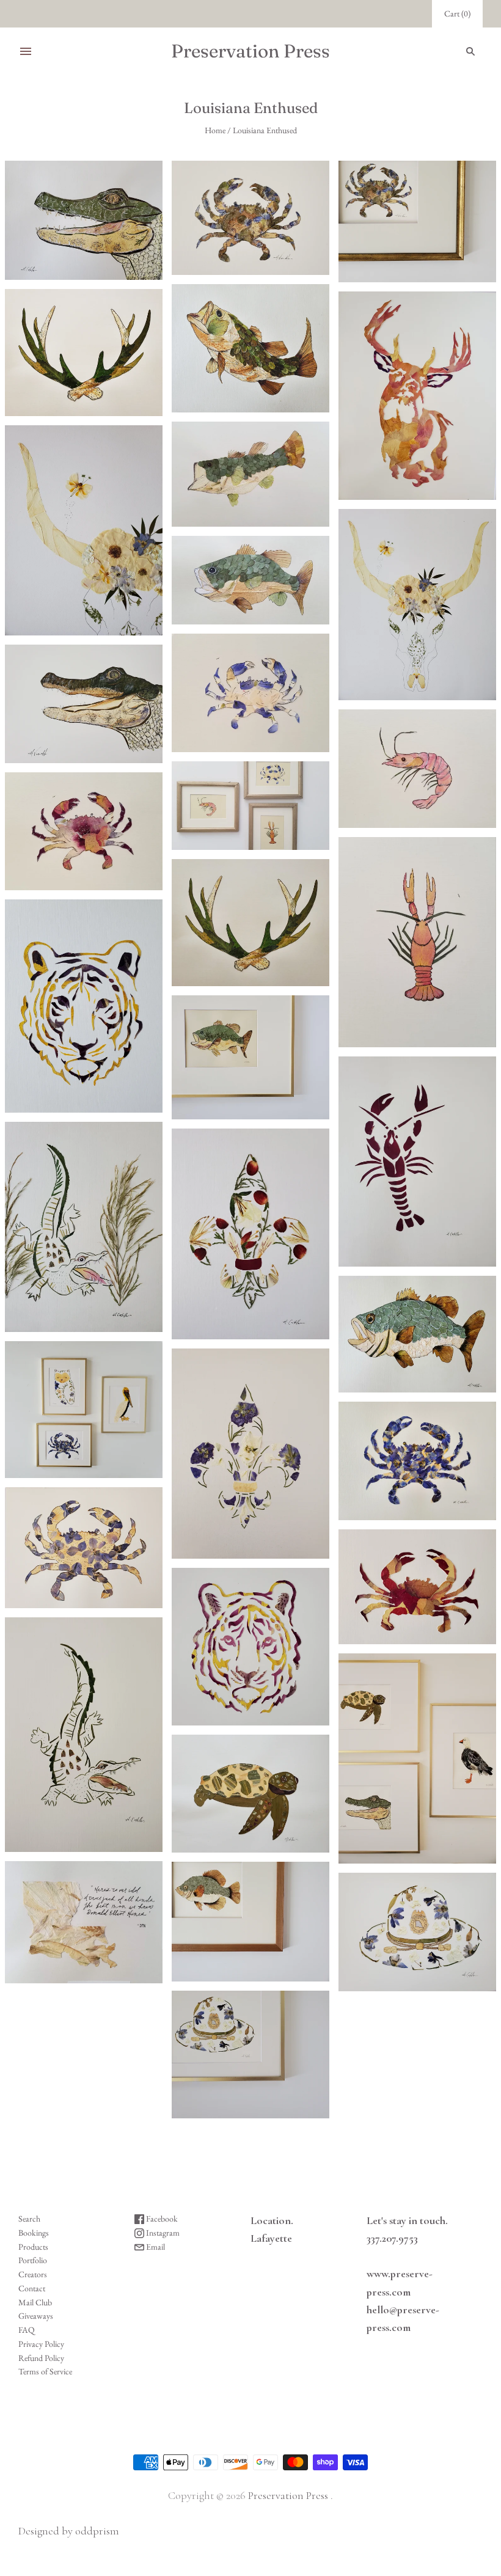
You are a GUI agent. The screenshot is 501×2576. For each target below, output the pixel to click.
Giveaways (36, 2316)
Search (29, 2219)
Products (33, 2247)
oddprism (97, 2531)
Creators (33, 2274)
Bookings (34, 2233)
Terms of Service (45, 2371)
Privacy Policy (41, 2344)
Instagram (162, 2233)
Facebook (161, 2219)
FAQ (27, 2330)
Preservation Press (288, 2495)
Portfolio (33, 2260)
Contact (32, 2288)
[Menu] (26, 51)
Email (155, 2247)
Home (215, 130)
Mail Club (35, 2302)
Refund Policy (41, 2358)
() (457, 13)
